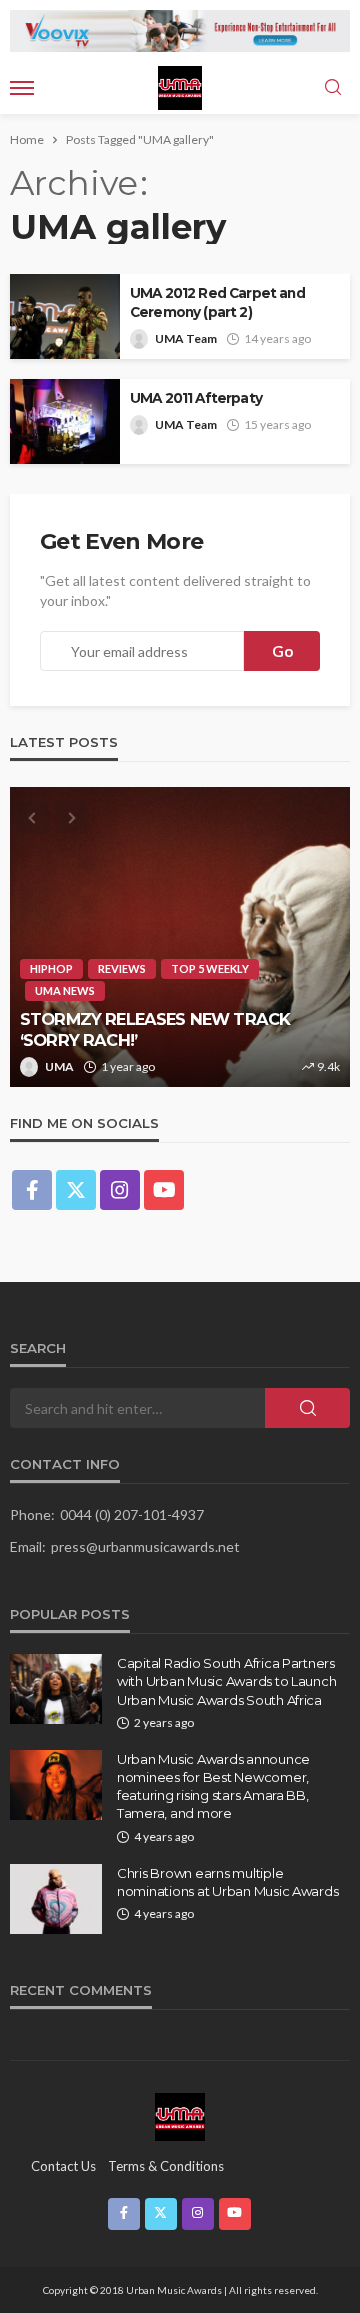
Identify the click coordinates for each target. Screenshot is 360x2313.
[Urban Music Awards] (180, 2116)
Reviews (122, 968)
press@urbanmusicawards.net (145, 1546)
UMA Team (186, 338)
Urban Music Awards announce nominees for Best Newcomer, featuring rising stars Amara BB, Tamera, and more (213, 1786)
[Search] (333, 88)
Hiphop (51, 968)
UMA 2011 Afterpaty (196, 398)
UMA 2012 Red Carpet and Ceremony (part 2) (217, 302)
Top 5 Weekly (210, 968)
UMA (59, 1066)
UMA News (65, 990)
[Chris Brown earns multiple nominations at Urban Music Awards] (56, 1899)
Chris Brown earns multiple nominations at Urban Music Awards (227, 1882)
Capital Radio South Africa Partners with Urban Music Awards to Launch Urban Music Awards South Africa (226, 1681)
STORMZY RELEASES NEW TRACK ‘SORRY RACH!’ (155, 1029)
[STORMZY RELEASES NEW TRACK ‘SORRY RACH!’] (180, 937)
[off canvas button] (22, 88)
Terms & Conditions (166, 2166)
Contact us (63, 2166)
